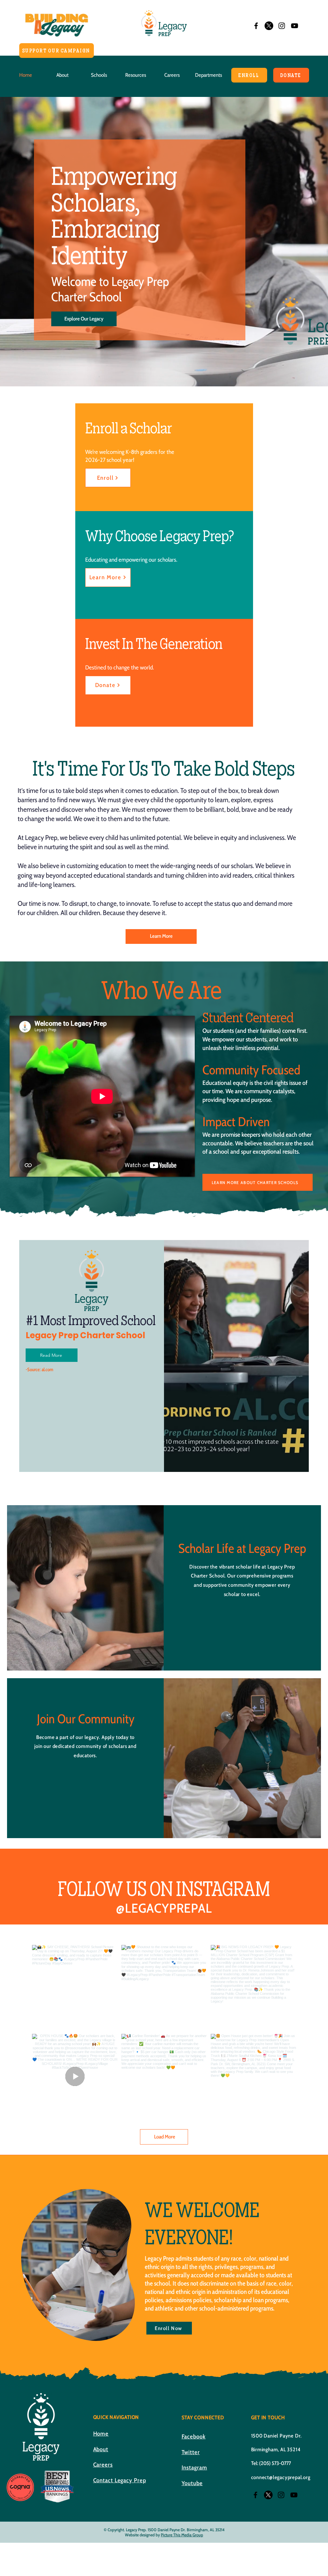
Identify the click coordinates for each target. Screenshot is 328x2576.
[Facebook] (256, 26)
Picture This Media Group (182, 2535)
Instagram (194, 2468)
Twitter (191, 2452)
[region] (78, 2265)
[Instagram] (282, 26)
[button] (62, 75)
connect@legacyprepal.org (281, 2477)
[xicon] (269, 26)
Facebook (194, 2437)
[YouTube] (295, 26)
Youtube (192, 2483)
